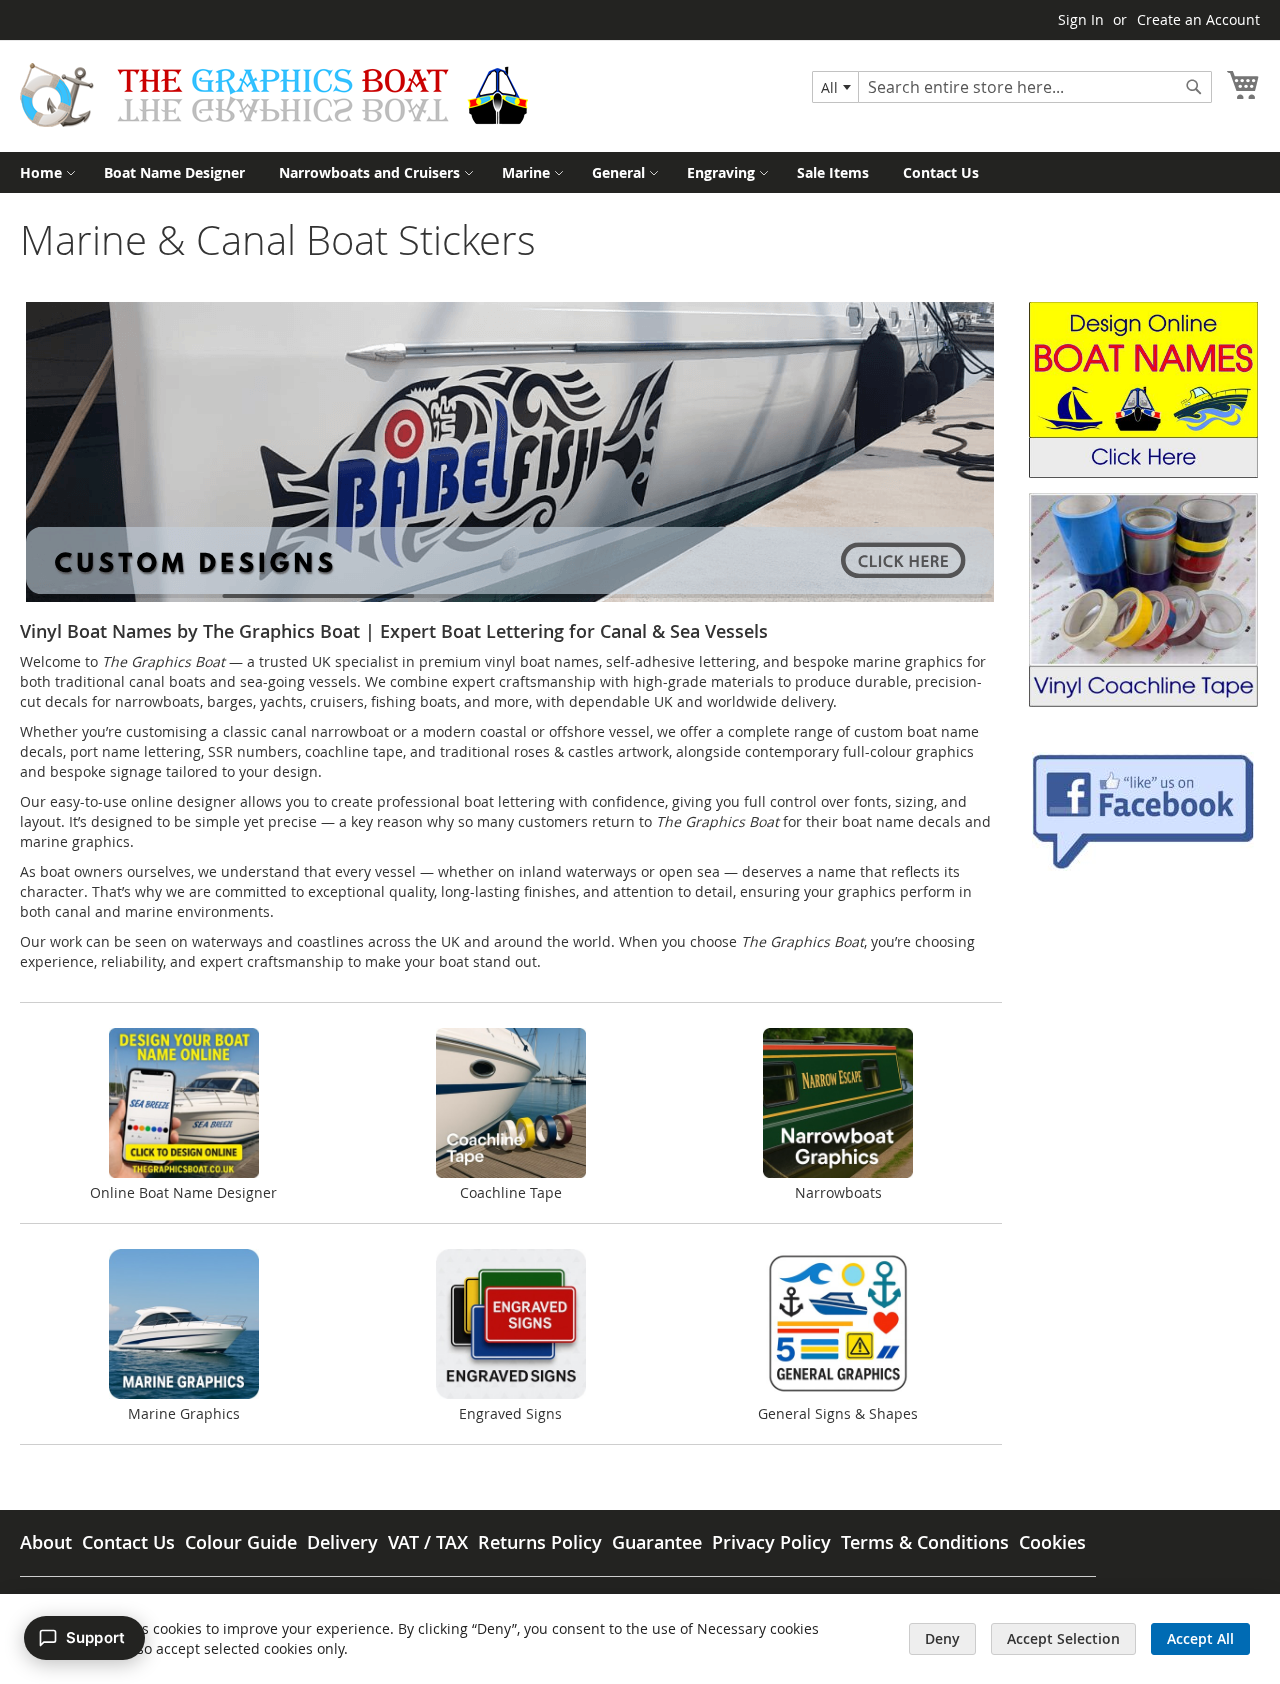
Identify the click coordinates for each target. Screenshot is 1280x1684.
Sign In (1081, 19)
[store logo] (274, 95)
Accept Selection (1063, 1638)
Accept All (1200, 1638)
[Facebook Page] (1143, 865)
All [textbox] (829, 87)
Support (95, 1637)
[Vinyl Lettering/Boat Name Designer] (1143, 472)
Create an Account (1198, 19)
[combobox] (835, 87)
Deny (942, 1638)
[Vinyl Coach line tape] (1143, 701)
